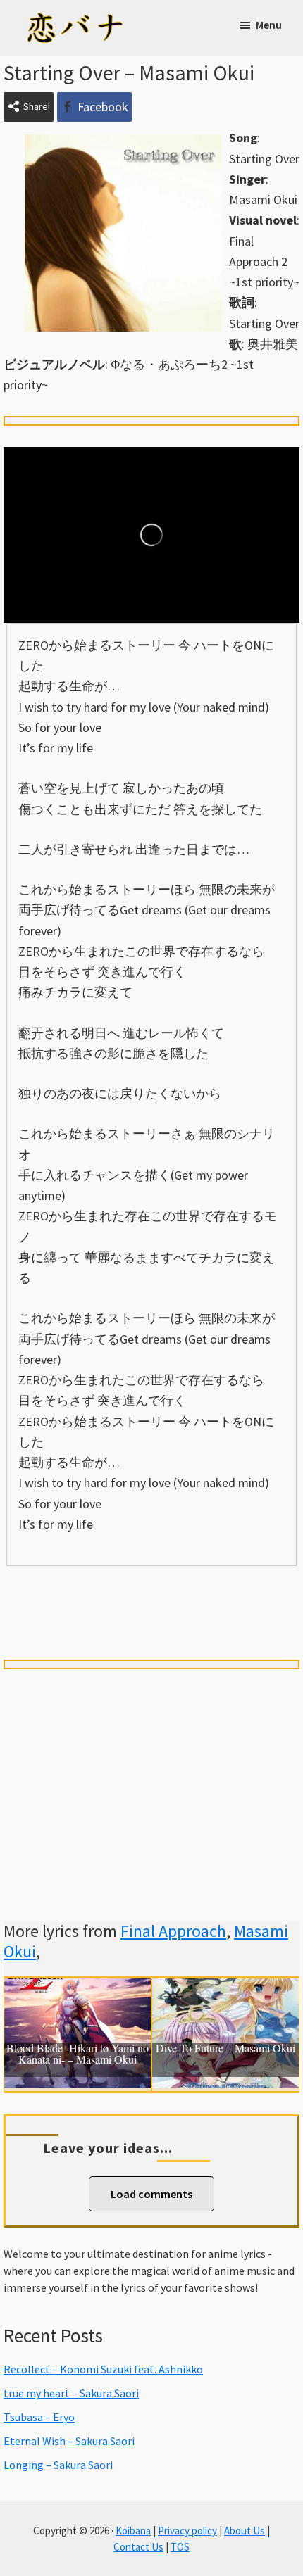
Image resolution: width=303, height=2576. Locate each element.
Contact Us (138, 2547)
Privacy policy (187, 2531)
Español (242, 1591)
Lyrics (60, 1590)
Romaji (151, 1590)
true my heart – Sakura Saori (71, 2393)
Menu (269, 25)
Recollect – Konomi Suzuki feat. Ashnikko (103, 2369)
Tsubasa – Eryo (39, 2417)
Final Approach (173, 1931)
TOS (180, 2547)
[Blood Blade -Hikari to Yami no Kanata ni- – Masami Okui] (78, 1989)
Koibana (133, 2531)
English (151, 1615)
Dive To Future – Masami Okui (225, 2049)
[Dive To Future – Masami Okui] (225, 1989)
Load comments (151, 2194)
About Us (245, 2531)
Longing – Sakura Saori (58, 2465)
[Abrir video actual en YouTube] (151, 535)
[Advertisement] (151, 1779)
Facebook (103, 107)
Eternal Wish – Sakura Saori (69, 2441)
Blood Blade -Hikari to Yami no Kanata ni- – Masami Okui (78, 2054)
